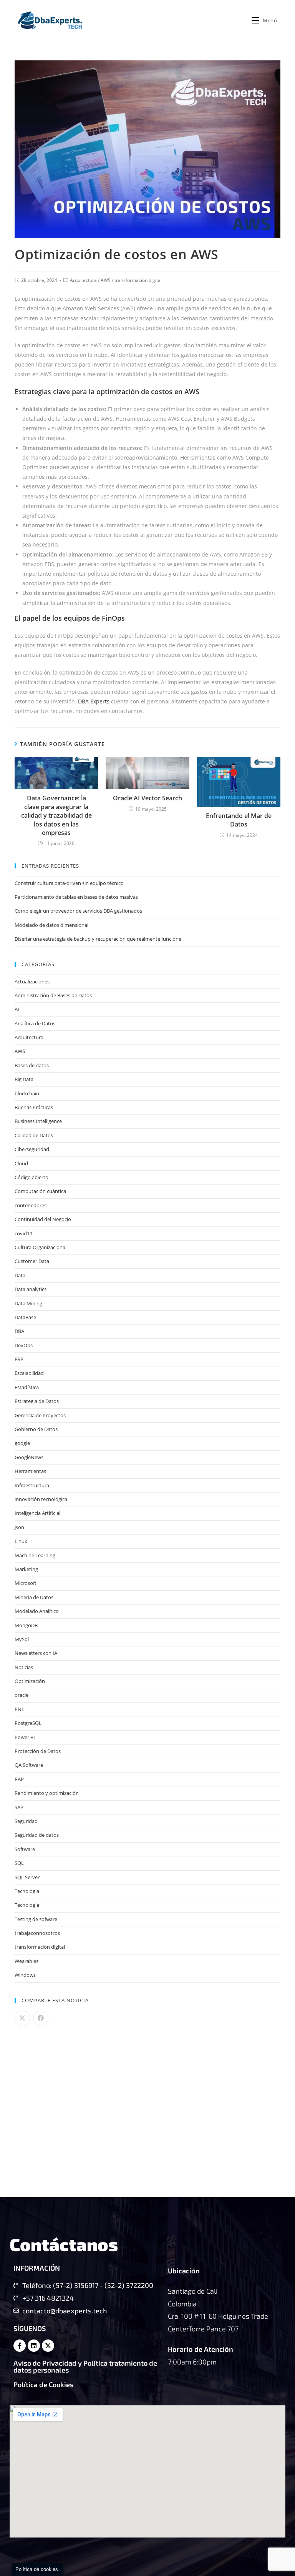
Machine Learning (35, 1555)
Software (25, 1849)
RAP (19, 1779)
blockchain (27, 1093)
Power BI (25, 1737)
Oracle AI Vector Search (147, 798)
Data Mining (28, 1303)
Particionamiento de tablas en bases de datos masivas (76, 897)
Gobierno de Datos (36, 1429)
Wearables (27, 1961)
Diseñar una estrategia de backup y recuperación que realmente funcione (98, 939)
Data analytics (31, 1289)
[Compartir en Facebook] (41, 2018)
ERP (19, 1359)
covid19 (23, 1233)
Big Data (24, 1079)
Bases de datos (32, 1065)
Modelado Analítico (37, 1611)
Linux (21, 1541)
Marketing (26, 1569)
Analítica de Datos (35, 1023)
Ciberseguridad (32, 1149)
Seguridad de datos (37, 1835)
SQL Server (27, 1877)
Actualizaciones (32, 981)
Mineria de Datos (34, 1597)
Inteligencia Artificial (37, 1513)
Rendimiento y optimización (47, 1793)
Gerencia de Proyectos (40, 1415)
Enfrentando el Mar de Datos (239, 820)
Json (19, 1527)
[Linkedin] (34, 2346)
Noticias (24, 1667)
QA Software (29, 1765)
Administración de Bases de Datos (53, 995)
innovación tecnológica (41, 1499)
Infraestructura (32, 1485)
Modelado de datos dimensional (51, 925)
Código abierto (31, 1177)
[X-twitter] (48, 2346)
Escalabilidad (29, 1373)
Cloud (21, 1163)
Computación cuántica (40, 1191)
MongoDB (26, 1625)
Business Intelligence (38, 1121)
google (22, 1443)
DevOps (24, 1345)
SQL (19, 1863)
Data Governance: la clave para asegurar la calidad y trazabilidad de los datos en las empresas (56, 815)
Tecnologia (27, 1891)
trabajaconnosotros (37, 1933)
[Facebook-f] (20, 2346)
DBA (19, 1331)
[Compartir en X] (22, 2018)
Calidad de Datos (34, 1135)
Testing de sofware (36, 1919)
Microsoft (26, 1583)
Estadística (27, 1387)
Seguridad (26, 1821)
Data (20, 1275)
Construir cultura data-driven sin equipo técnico (69, 883)
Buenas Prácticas (34, 1107)
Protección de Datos (38, 1751)
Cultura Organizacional (41, 1247)
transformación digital (138, 280)
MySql (22, 1639)
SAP (19, 1807)
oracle (22, 1695)
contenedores (31, 1205)
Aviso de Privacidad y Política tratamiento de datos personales (85, 2366)
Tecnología (27, 1905)
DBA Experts (94, 701)
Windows (25, 1975)
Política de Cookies (43, 2384)
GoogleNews (29, 1457)
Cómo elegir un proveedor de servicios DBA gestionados (78, 911)
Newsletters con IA (36, 1653)
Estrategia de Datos (37, 1401)
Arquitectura (83, 280)
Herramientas (30, 1471)
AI (17, 1009)
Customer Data (32, 1261)
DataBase (25, 1317)
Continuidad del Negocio (43, 1219)
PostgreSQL (28, 1723)
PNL (19, 1709)
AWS (106, 280)
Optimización (30, 1681)
